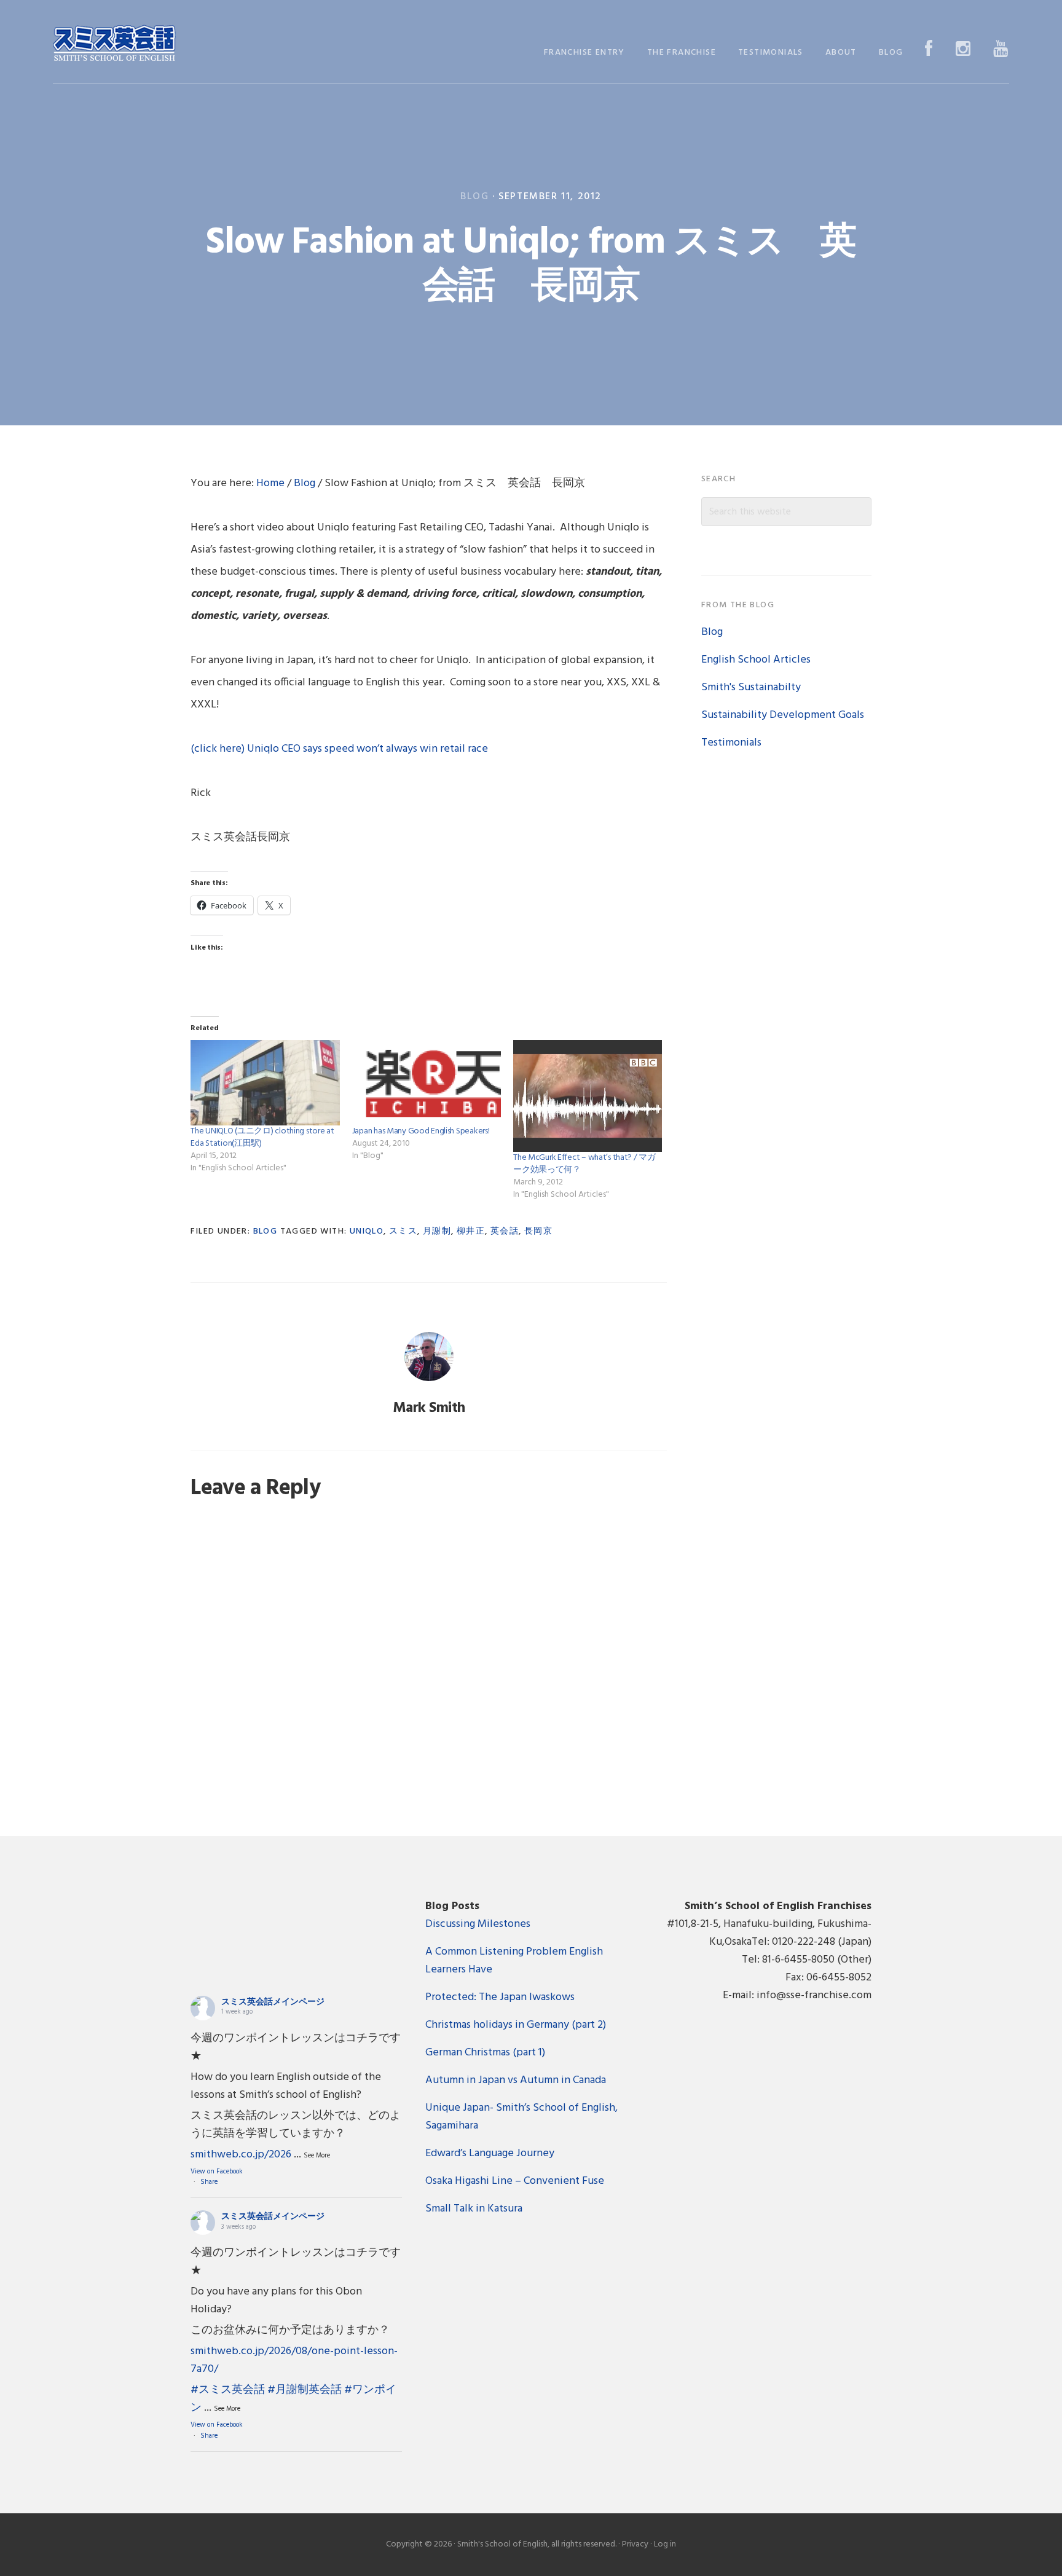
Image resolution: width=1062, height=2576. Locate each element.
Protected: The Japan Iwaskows (500, 1997)
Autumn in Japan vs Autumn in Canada (516, 2080)
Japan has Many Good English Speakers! (421, 1131)
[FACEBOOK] (929, 50)
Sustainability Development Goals (783, 715)
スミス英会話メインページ (273, 2002)
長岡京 (538, 1231)
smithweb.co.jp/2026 (241, 2155)
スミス (403, 1231)
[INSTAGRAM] (963, 50)
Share (209, 2182)
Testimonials (731, 743)
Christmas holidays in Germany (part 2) (516, 2025)
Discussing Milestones (478, 1924)
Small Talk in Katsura (474, 2209)
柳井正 (471, 1231)
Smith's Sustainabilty (751, 687)
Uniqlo (367, 1231)
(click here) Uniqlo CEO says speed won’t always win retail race (339, 749)
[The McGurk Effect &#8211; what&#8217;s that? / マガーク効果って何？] (588, 1096)
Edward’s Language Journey (490, 2153)
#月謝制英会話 (305, 2390)
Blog (474, 197)
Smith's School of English (114, 45)
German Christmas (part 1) (485, 2053)
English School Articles (756, 660)
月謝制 (437, 1231)
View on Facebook (217, 2172)
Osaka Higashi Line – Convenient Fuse (515, 2181)
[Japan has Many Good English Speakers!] (427, 1082)
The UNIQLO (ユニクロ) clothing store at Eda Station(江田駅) (262, 1137)
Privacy (635, 2544)
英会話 (505, 1231)
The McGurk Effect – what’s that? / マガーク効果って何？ (584, 1164)
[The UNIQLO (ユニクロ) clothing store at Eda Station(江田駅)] (265, 1082)
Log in (665, 2544)
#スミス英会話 (228, 2390)
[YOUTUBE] (1001, 50)
